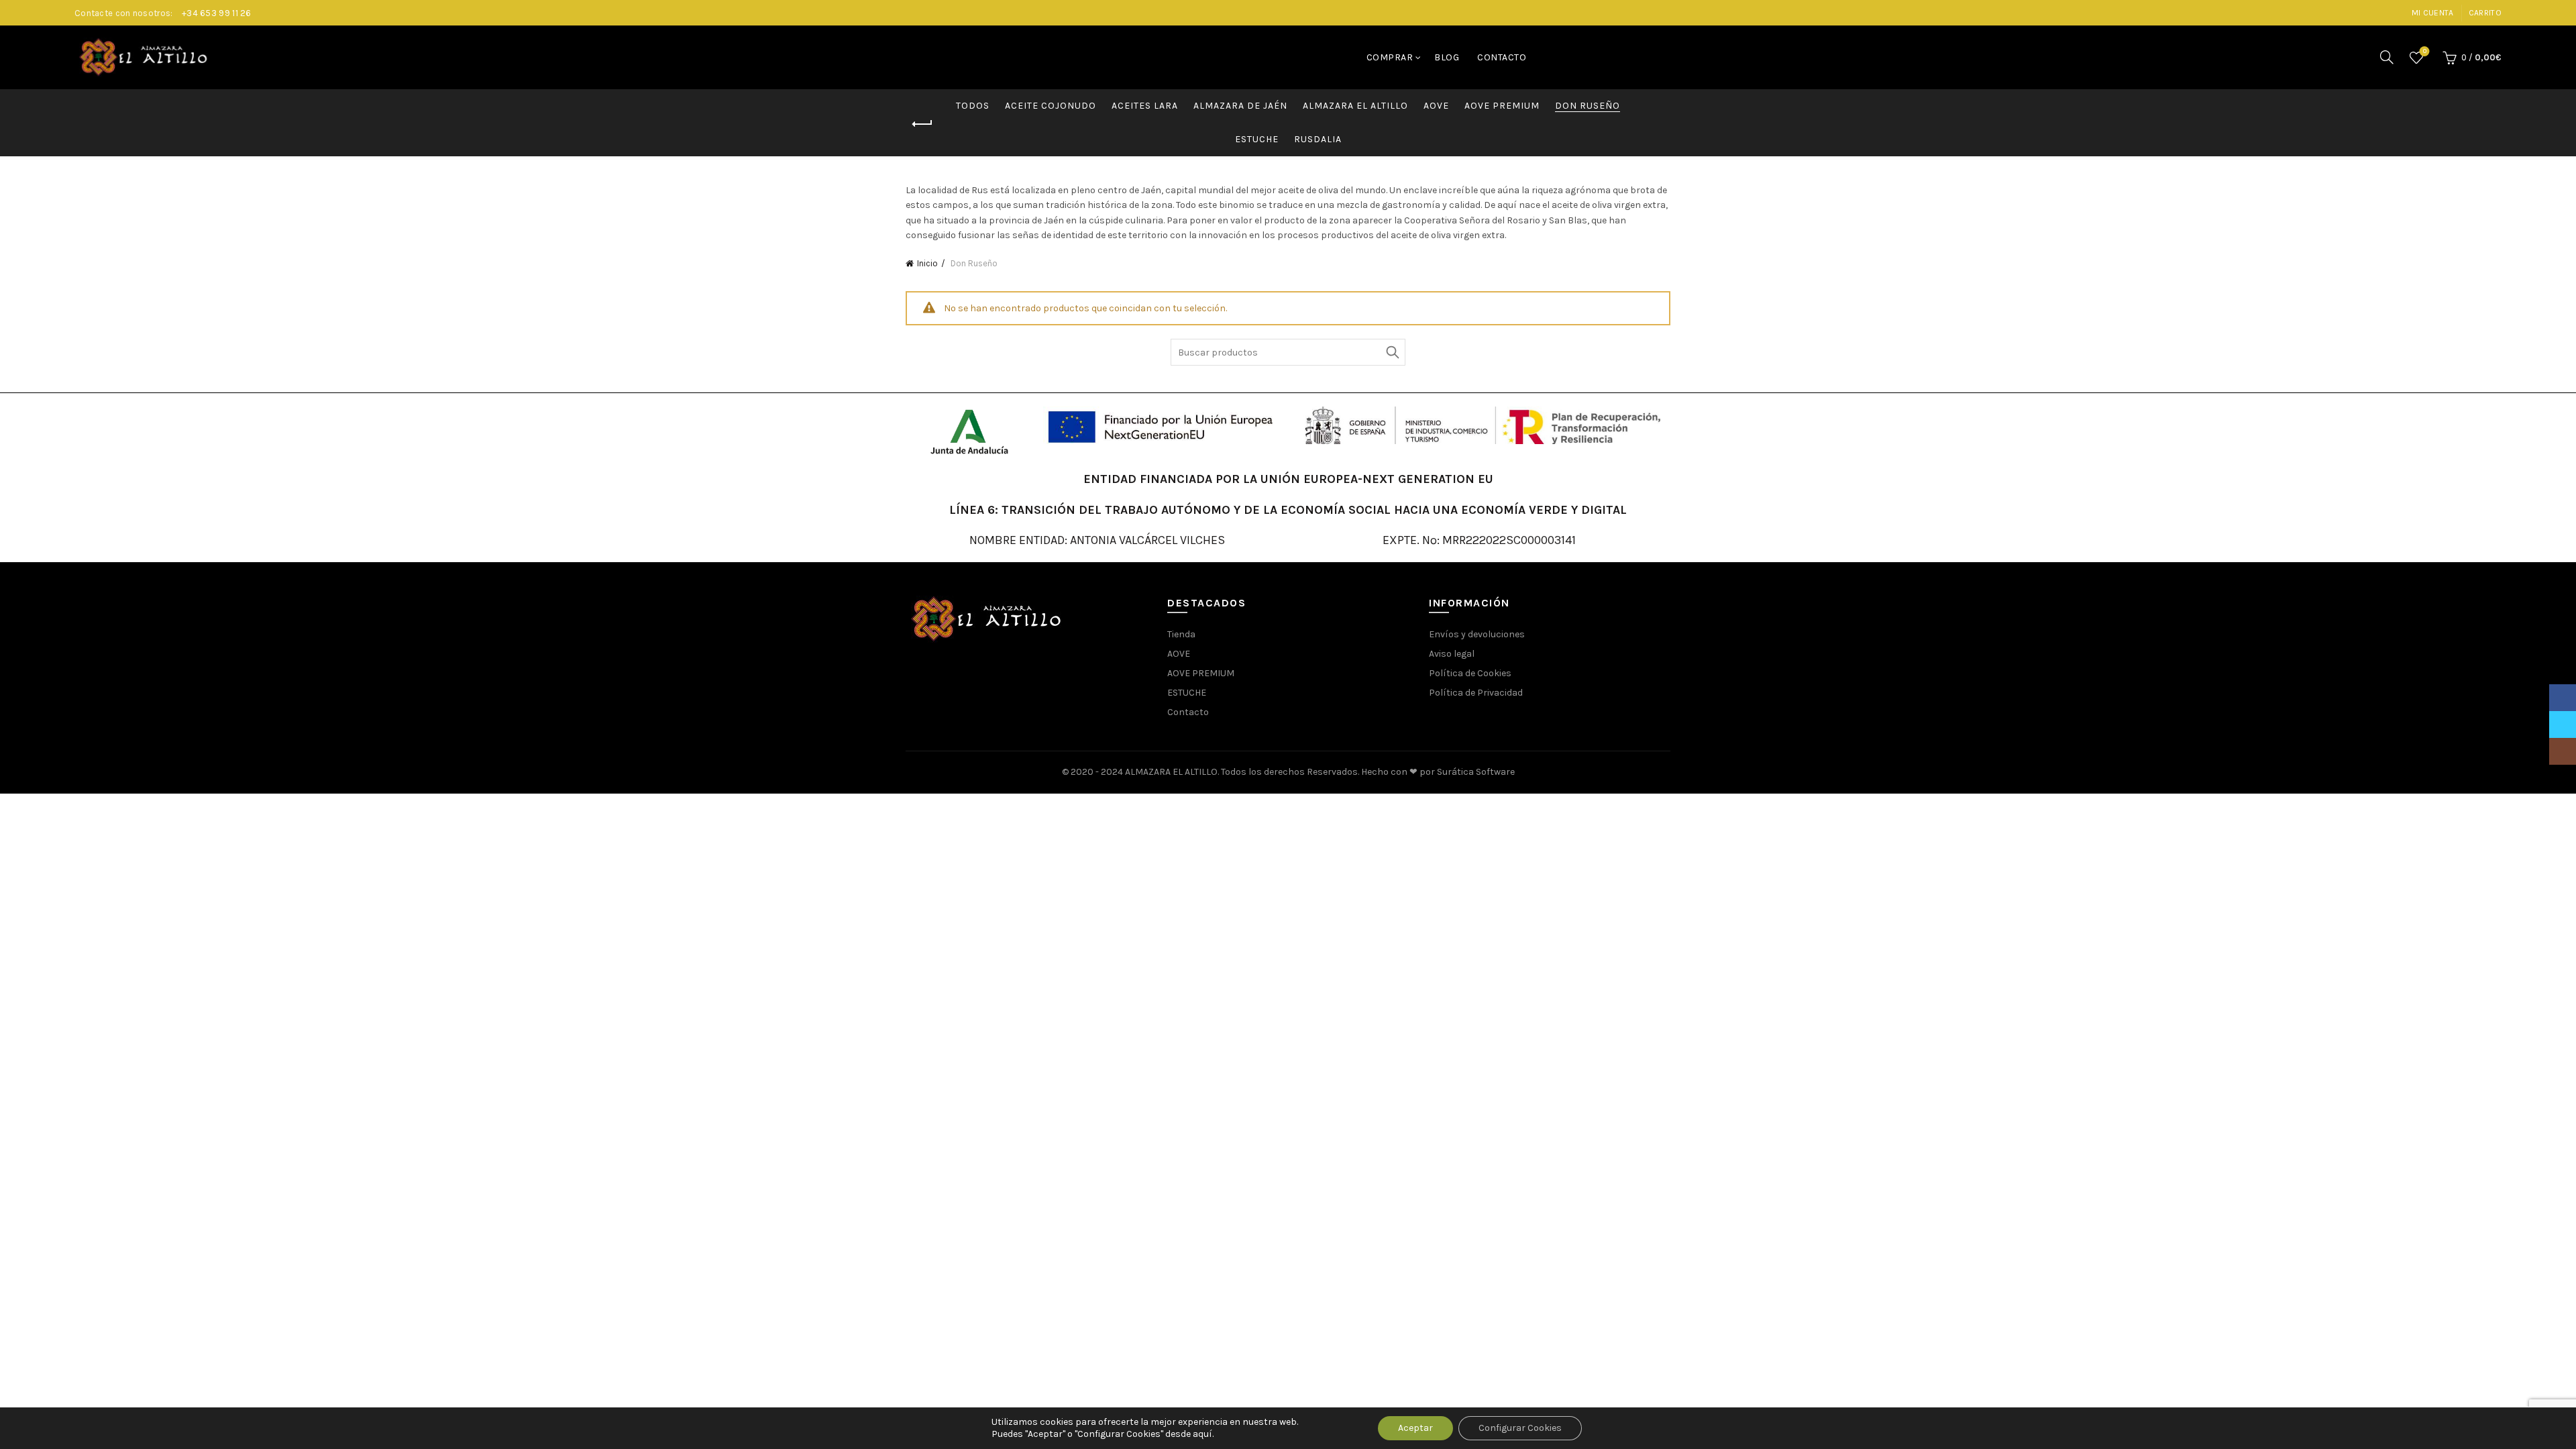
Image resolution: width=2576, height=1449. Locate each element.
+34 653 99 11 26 (217, 13)
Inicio (927, 263)
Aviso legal (1452, 654)
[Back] (922, 124)
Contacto (1502, 57)
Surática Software (1476, 772)
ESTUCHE (1257, 139)
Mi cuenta (2433, 13)
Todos (973, 106)
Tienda (1181, 634)
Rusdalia (1318, 139)
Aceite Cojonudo (1051, 106)
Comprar (1390, 57)
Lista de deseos (2425, 51)
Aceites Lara (1145, 106)
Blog (1447, 57)
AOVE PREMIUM (1502, 106)
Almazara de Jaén (1240, 106)
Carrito (2485, 13)
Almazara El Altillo (1355, 106)
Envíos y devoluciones (1477, 634)
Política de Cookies (1470, 673)
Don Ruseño (1588, 106)
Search (1392, 352)
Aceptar (1415, 1428)
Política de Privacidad (1476, 693)
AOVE (1436, 106)
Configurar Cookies (1520, 1428)
